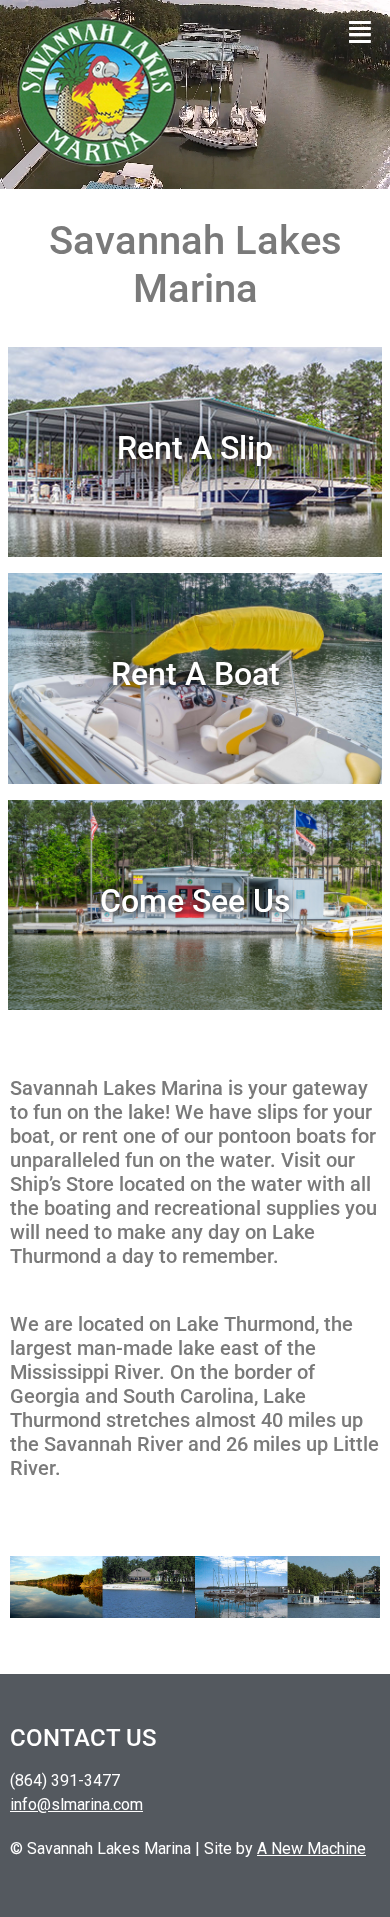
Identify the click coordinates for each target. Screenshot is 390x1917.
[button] (361, 32)
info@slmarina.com (76, 1804)
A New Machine (311, 1848)
